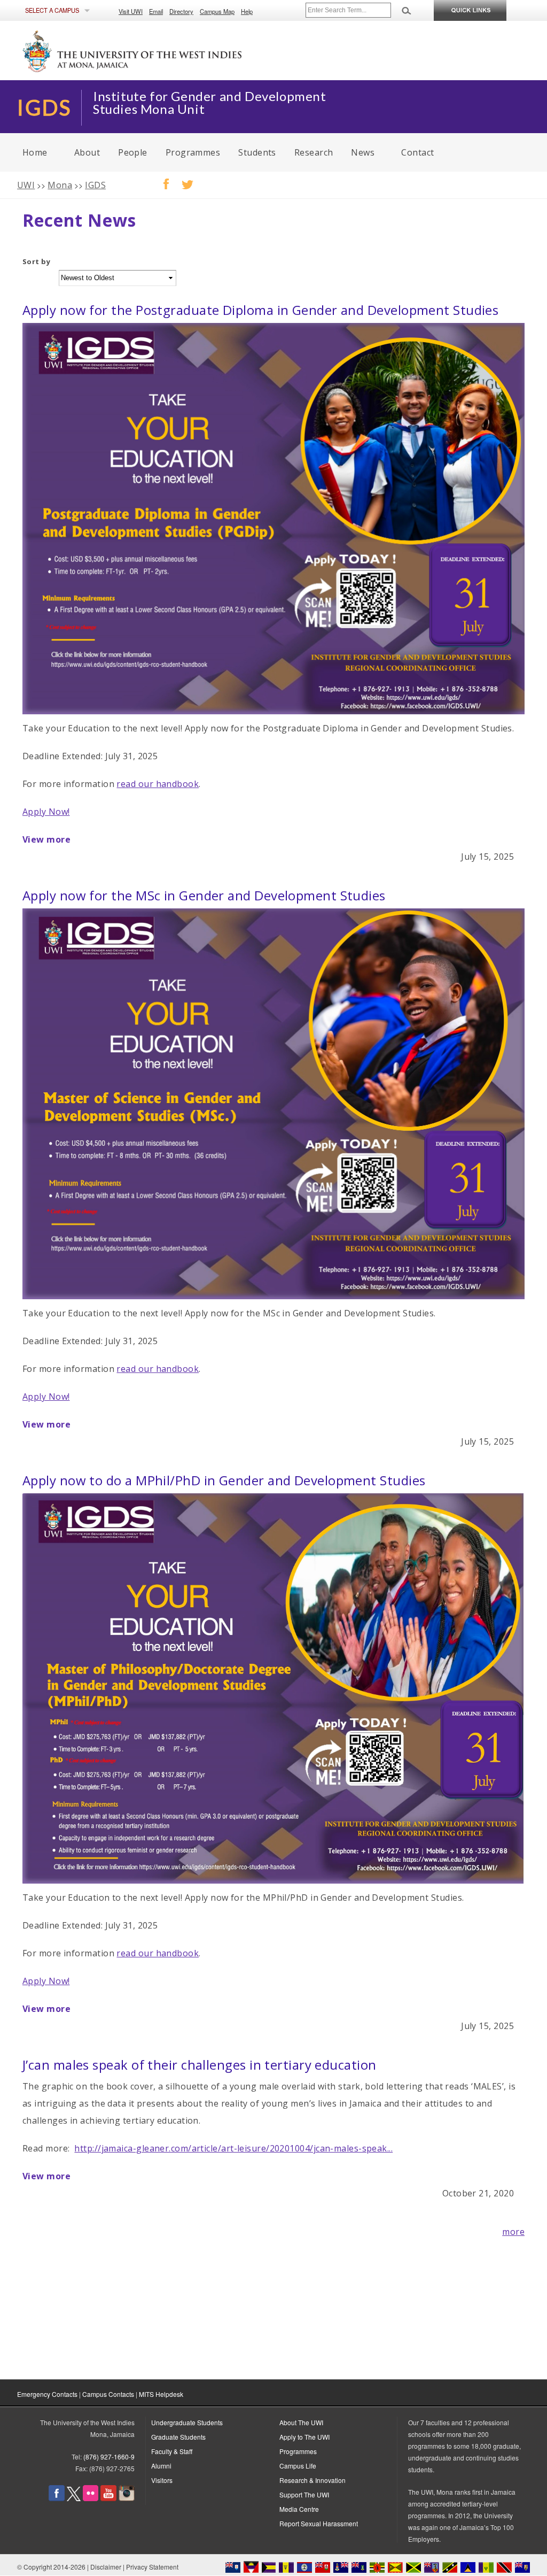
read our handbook (158, 784)
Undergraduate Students (187, 2422)
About (87, 152)
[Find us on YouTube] (108, 2498)
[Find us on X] (74, 2498)
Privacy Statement (152, 2567)
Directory (181, 11)
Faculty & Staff (172, 2451)
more (513, 2232)
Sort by (36, 261)
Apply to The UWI (304, 2437)
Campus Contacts (108, 2394)
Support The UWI (304, 2494)
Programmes (193, 152)
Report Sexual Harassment (319, 2523)
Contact (417, 152)
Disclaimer (106, 2567)
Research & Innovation (312, 2480)
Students (257, 152)
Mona (60, 185)
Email (156, 11)
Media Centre (299, 2509)
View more (46, 839)
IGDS (95, 185)
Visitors (162, 2480)
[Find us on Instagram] (127, 2498)
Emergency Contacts (47, 2394)
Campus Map (217, 11)
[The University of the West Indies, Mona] (161, 50)
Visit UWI (131, 11)
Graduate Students (178, 2437)
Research (314, 152)
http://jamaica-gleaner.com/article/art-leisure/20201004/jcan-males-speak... (233, 2148)
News (363, 152)
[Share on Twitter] (182, 181)
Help (247, 11)
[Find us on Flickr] (91, 2498)
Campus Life (298, 2466)
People (133, 152)
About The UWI (301, 2422)
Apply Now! (46, 812)
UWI (26, 185)
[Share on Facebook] (161, 181)
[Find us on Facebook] (57, 2498)
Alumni (161, 2466)
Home (35, 152)
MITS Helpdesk (161, 2394)
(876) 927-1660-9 (109, 2457)
